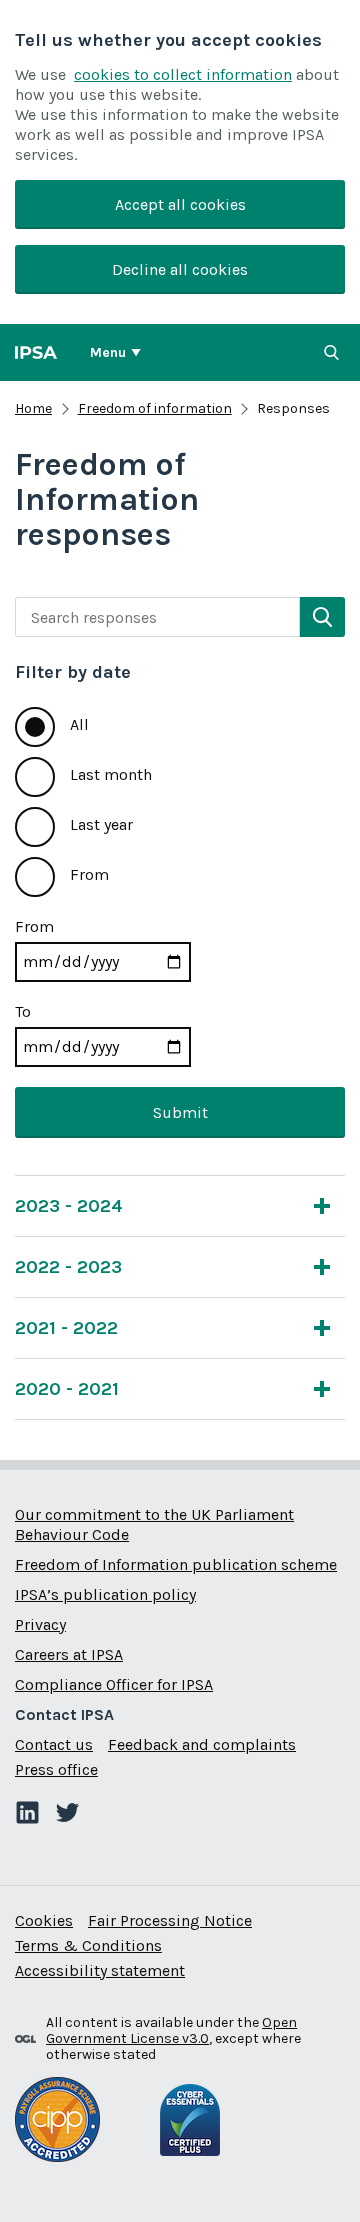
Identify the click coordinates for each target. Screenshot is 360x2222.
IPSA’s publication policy (105, 1594)
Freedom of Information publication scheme (176, 1564)
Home (33, 408)
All (79, 724)
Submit (180, 1112)
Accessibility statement (100, 1970)
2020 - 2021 (67, 1389)
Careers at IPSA (69, 1654)
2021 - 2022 (66, 1328)
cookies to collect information (183, 74)
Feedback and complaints (202, 1744)
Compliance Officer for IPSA (114, 1684)
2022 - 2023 (68, 1267)
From (89, 874)
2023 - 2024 (69, 1206)
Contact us (54, 1744)
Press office (56, 1769)
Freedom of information (155, 408)
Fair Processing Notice (170, 1920)
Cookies (44, 1920)
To (23, 1011)
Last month (111, 774)
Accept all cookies (180, 204)
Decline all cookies (180, 269)
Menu (108, 352)
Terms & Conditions (88, 1945)
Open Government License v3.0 (171, 2030)
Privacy (40, 1624)
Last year (101, 824)
